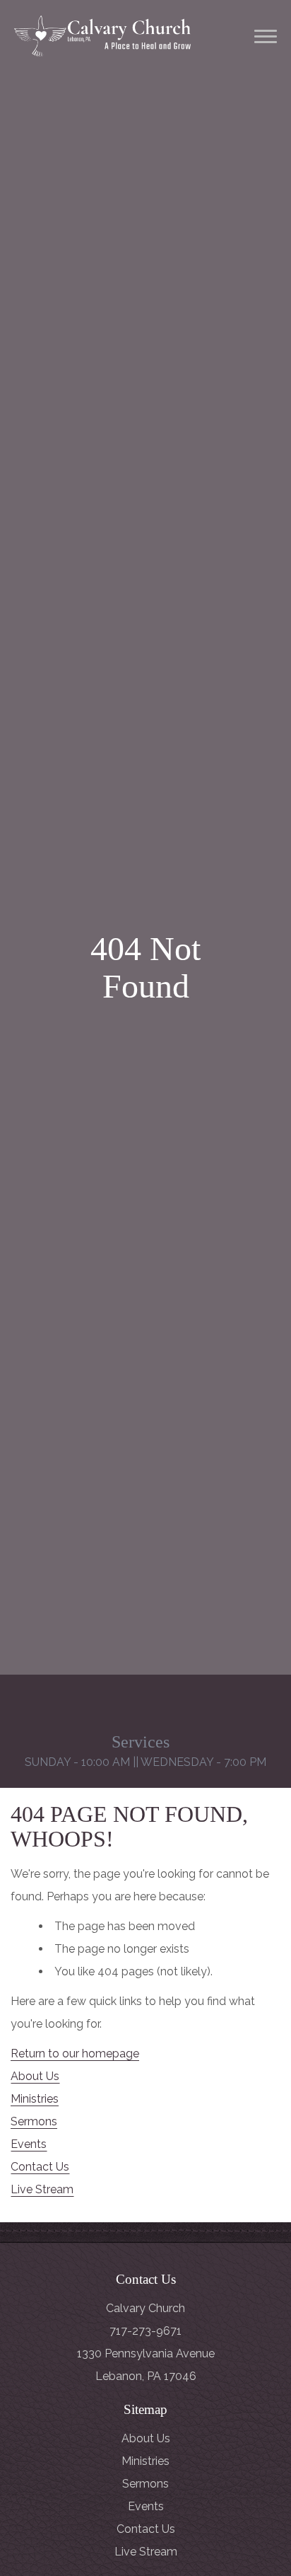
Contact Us (40, 2167)
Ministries (35, 2099)
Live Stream (42, 2189)
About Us (35, 2076)
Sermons (34, 2121)
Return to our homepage (75, 2054)
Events (29, 2144)
